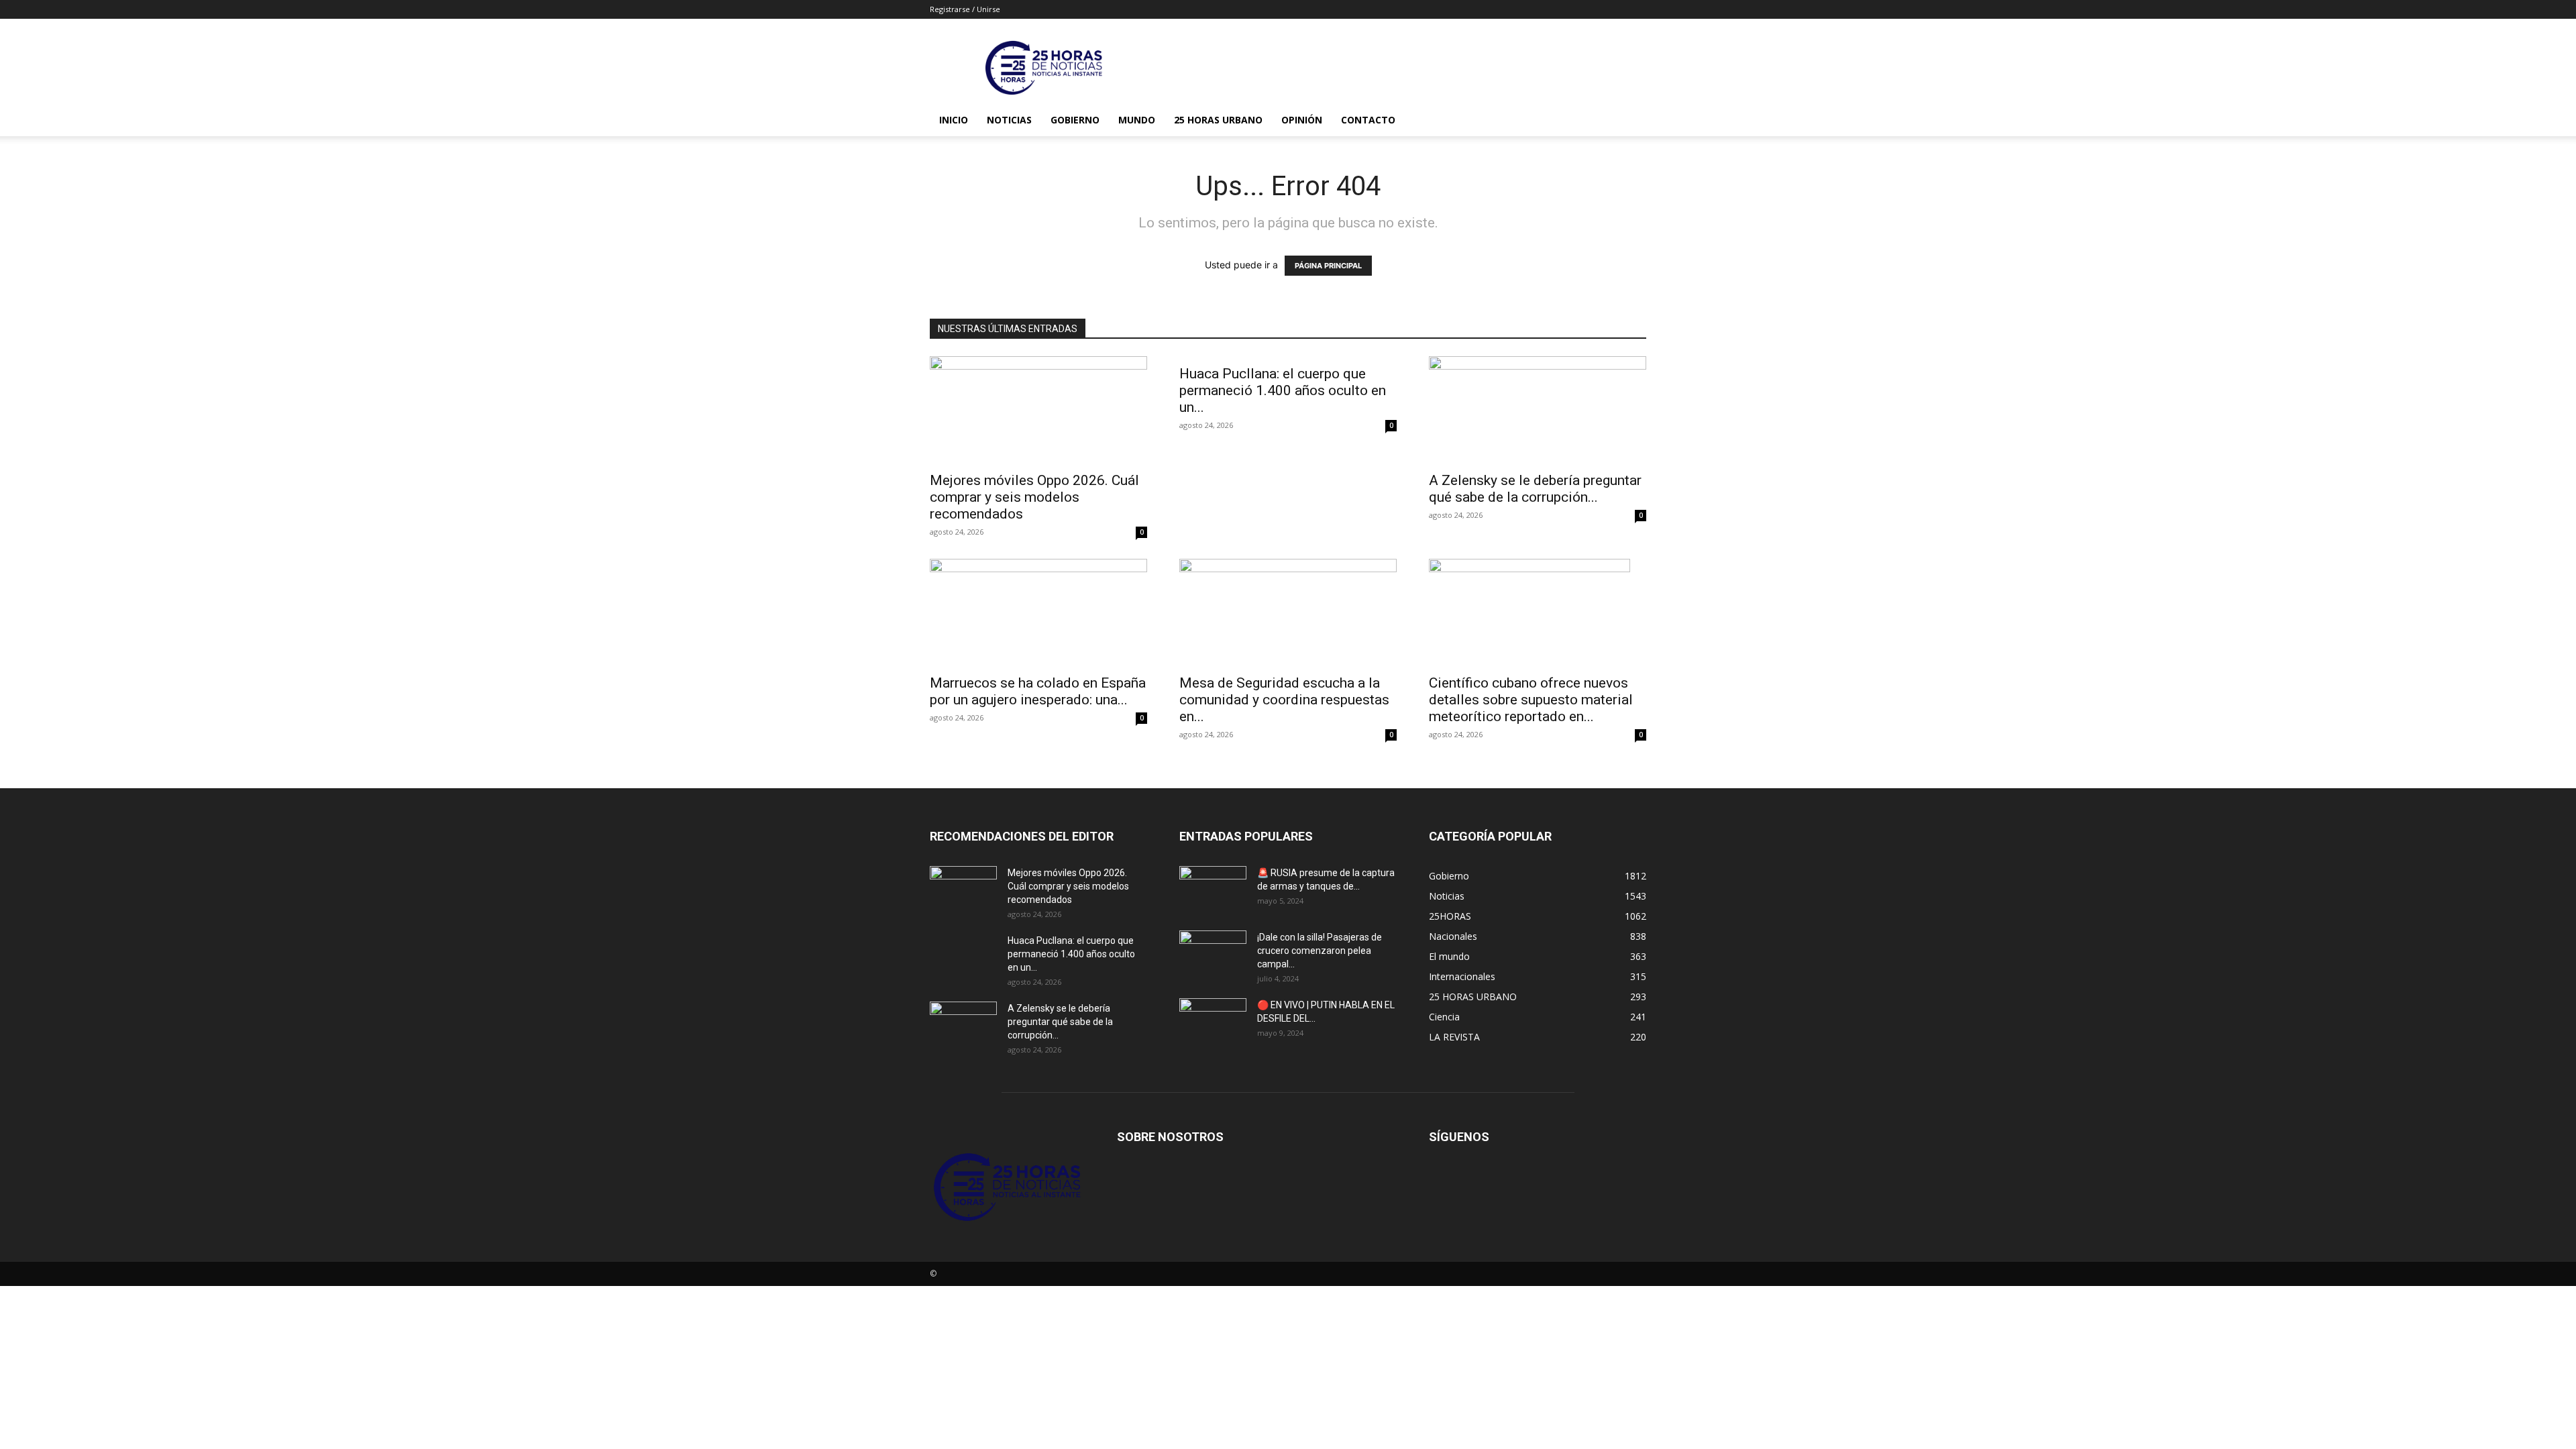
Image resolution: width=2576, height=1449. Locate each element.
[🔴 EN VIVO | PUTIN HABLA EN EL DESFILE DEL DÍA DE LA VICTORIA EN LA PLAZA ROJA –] (1213, 1022)
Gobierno (1075, 120)
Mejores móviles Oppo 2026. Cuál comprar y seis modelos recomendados (1034, 497)
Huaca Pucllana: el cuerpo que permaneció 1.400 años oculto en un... (1283, 390)
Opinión (1302, 120)
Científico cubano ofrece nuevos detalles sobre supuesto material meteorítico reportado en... (1531, 700)
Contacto (1368, 120)
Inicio (954, 120)
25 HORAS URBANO (1218, 120)
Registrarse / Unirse (965, 9)
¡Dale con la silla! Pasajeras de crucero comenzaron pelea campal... (1320, 951)
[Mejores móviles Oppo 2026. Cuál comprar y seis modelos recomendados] (1038, 410)
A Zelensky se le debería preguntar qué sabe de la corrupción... (1535, 489)
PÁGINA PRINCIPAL (1328, 266)
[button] (1630, 121)
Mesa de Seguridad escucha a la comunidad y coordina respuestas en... (1284, 700)
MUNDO (1137, 120)
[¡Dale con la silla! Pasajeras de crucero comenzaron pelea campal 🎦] (1213, 954)
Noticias (1009, 120)
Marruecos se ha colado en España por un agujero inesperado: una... (1038, 691)
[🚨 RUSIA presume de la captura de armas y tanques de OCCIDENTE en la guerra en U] (1213, 890)
